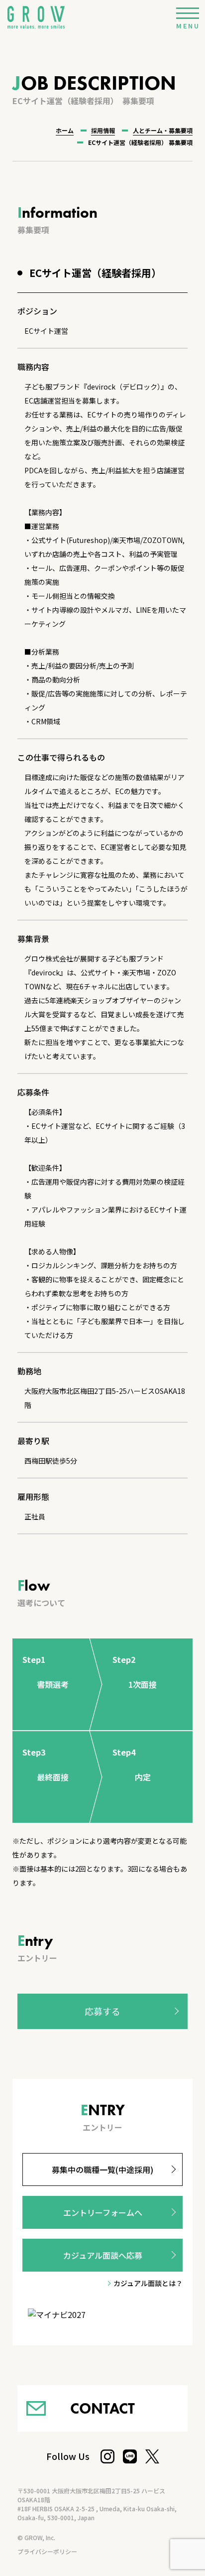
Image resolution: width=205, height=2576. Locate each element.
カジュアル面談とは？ (148, 2283)
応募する (102, 2011)
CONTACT (102, 2408)
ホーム (65, 130)
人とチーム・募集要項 (163, 130)
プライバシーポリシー (47, 2551)
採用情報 (103, 130)
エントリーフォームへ (103, 2212)
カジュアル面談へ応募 (103, 2255)
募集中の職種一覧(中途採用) (102, 2169)
